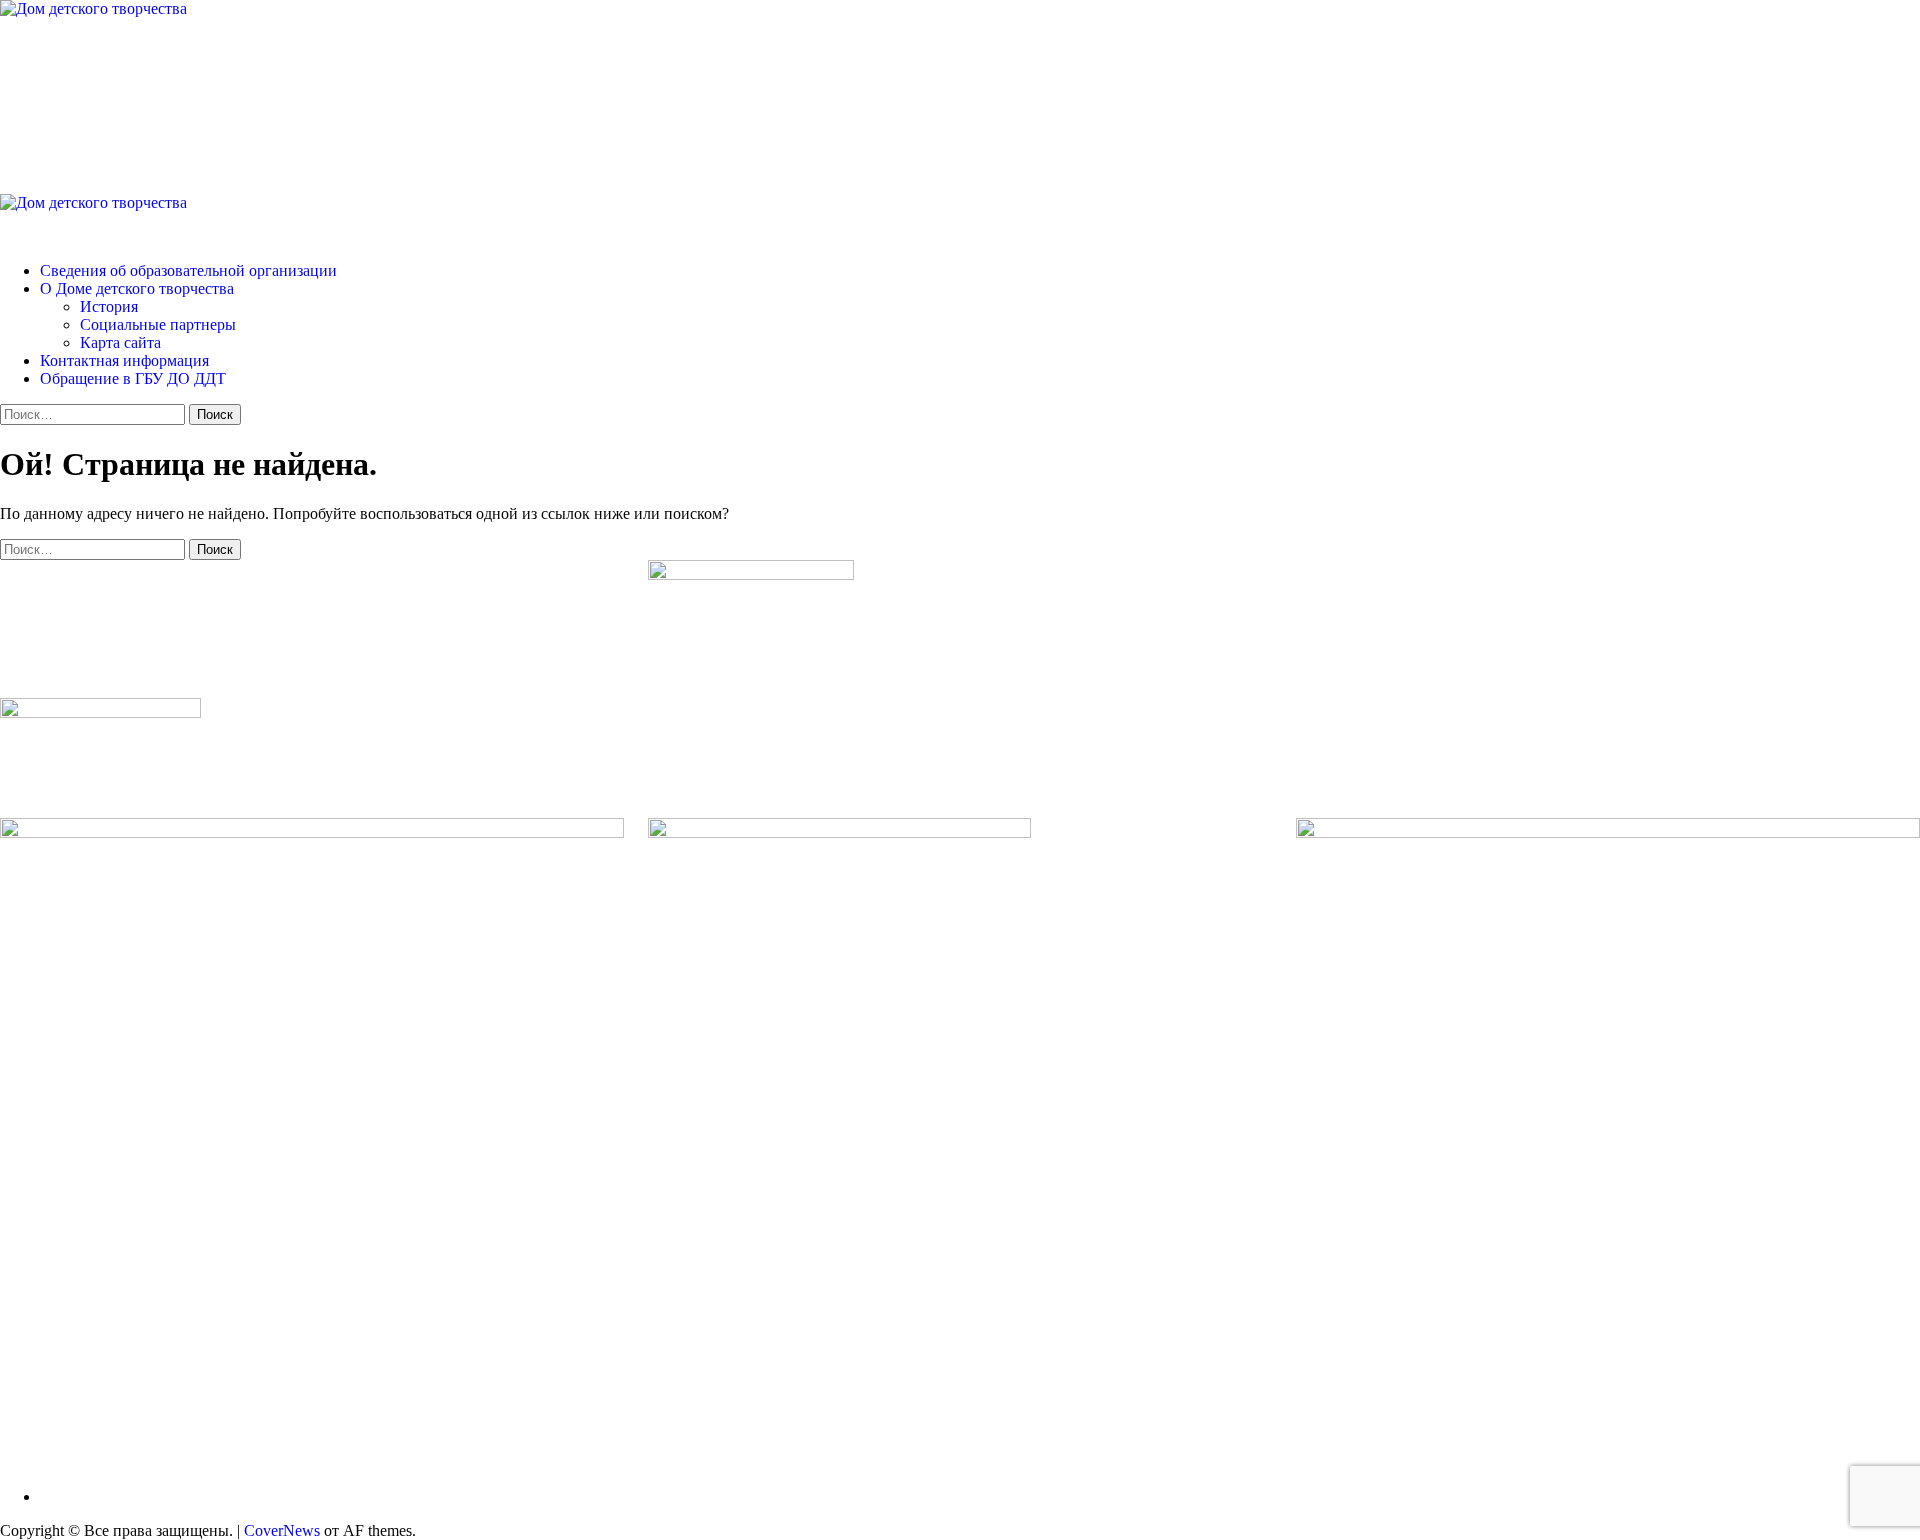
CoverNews (282, 1530)
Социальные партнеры (158, 324)
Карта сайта (120, 342)
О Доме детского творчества (137, 288)
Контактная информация (124, 360)
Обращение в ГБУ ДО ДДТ (133, 378)
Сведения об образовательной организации (188, 270)
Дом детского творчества (240, 89)
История (109, 306)
